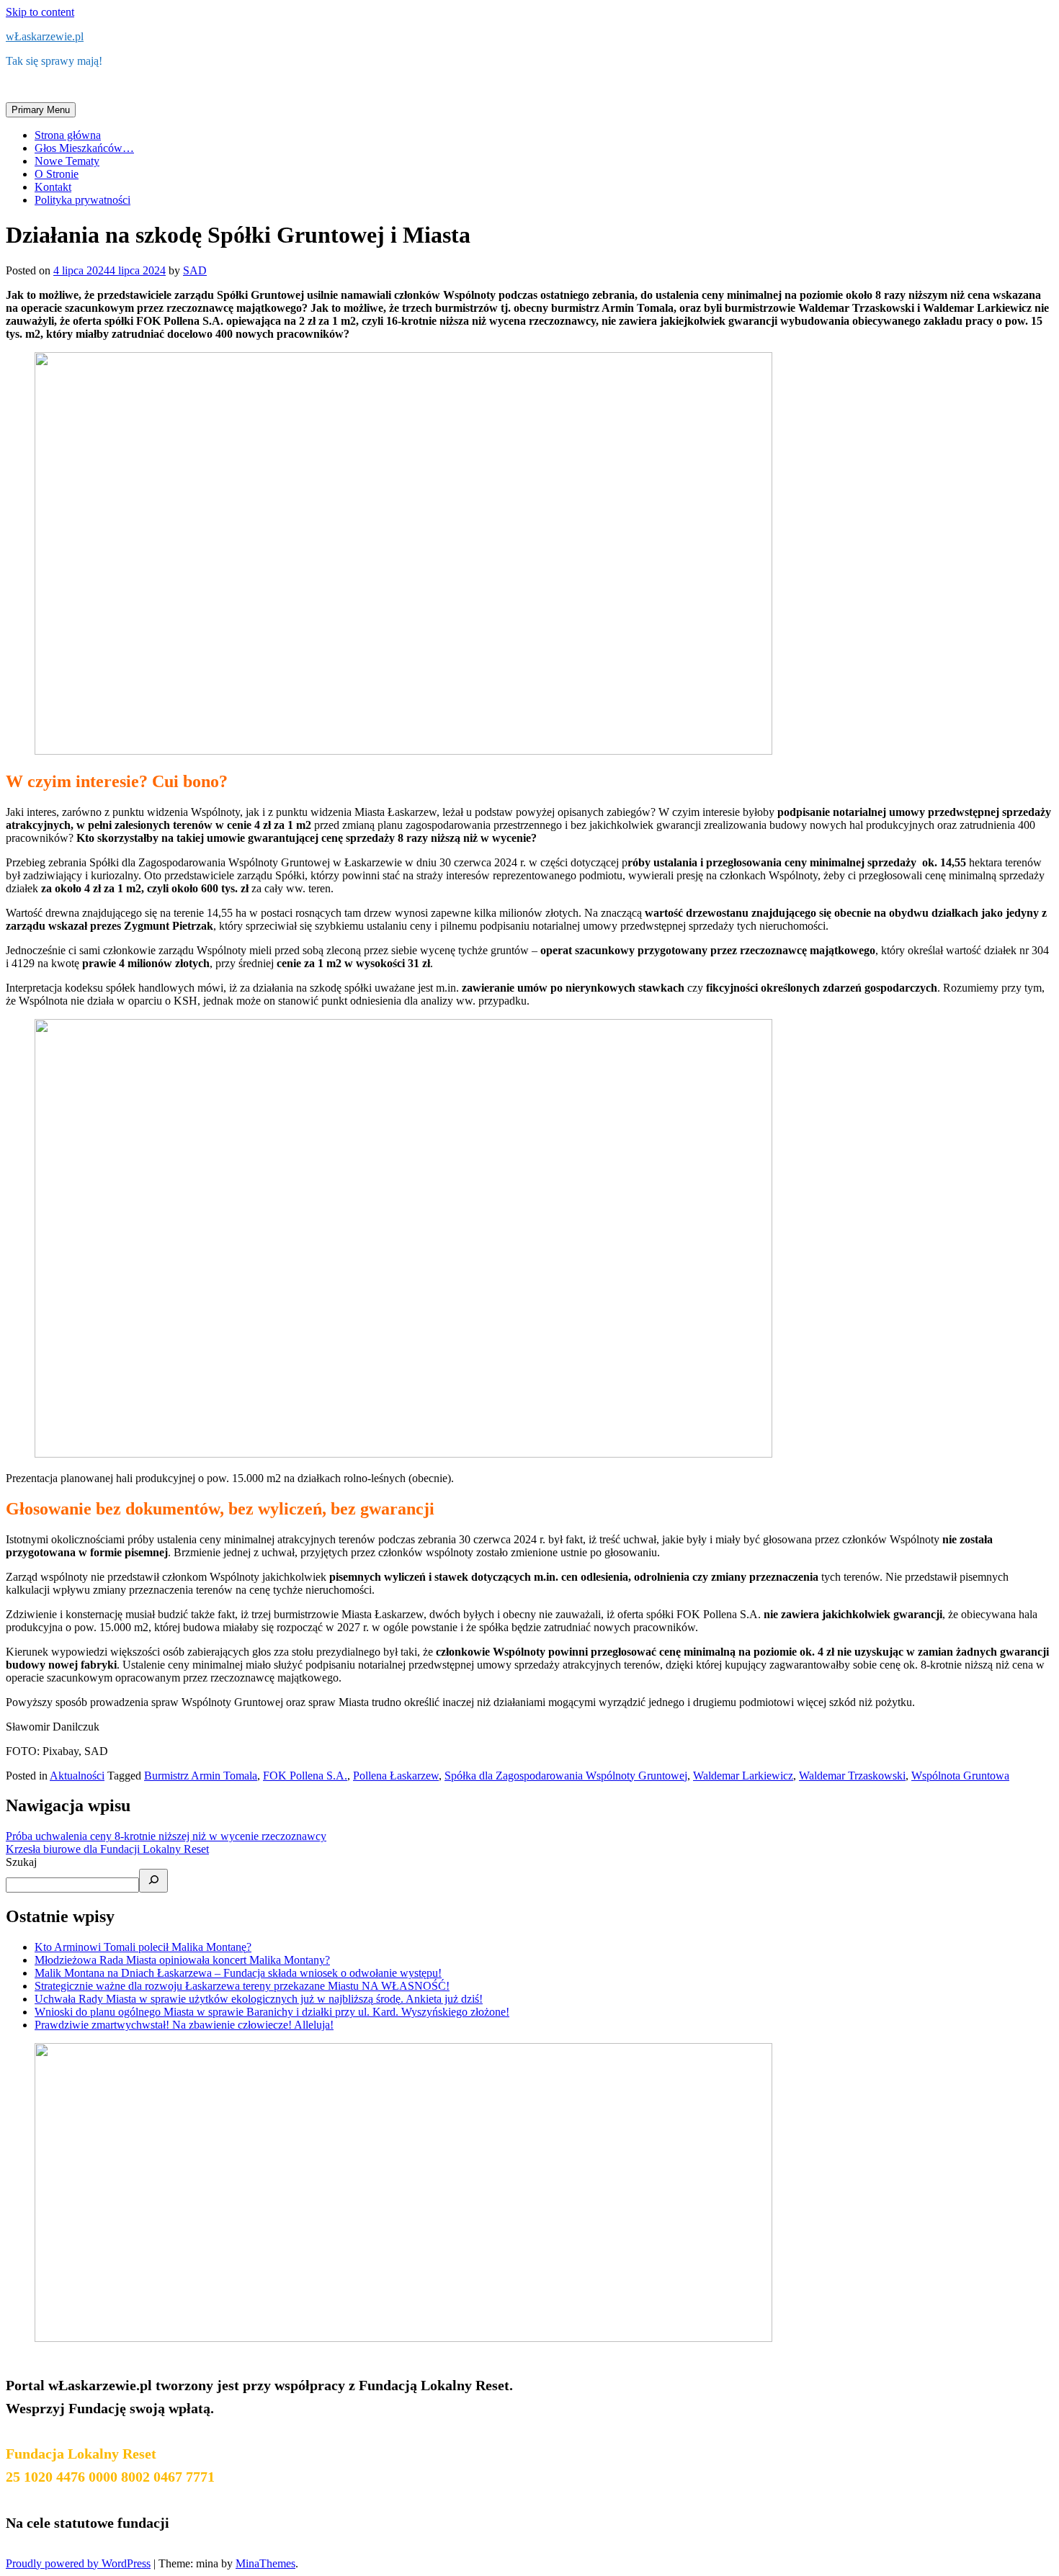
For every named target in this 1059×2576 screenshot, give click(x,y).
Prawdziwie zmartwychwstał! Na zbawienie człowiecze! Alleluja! (184, 2025)
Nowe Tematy (67, 161)
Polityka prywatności (82, 200)
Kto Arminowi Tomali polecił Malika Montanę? (143, 1947)
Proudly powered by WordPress (78, 2563)
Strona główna (68, 135)
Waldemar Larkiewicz (743, 1776)
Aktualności (77, 1776)
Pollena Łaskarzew (396, 1776)
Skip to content (40, 12)
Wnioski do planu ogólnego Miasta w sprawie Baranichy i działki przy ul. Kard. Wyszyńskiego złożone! (272, 2012)
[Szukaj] (153, 1881)
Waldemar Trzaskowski (852, 1776)
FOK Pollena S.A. (305, 1776)
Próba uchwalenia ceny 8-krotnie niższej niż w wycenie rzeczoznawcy (166, 1836)
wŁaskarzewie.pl (45, 36)
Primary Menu (41, 110)
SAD (195, 270)
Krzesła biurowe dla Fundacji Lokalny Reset (107, 1849)
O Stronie (57, 174)
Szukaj (21, 1862)
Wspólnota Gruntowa (960, 1776)
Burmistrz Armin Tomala (201, 1776)
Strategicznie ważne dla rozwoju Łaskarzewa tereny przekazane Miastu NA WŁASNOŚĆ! (242, 1986)
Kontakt (53, 187)
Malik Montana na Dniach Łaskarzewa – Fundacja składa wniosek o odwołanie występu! (238, 1973)
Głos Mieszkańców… (84, 148)
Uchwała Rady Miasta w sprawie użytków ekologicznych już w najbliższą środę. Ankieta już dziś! (259, 1999)
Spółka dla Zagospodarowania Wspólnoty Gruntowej (566, 1776)
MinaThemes (265, 2563)
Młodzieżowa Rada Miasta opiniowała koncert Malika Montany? (182, 1960)
